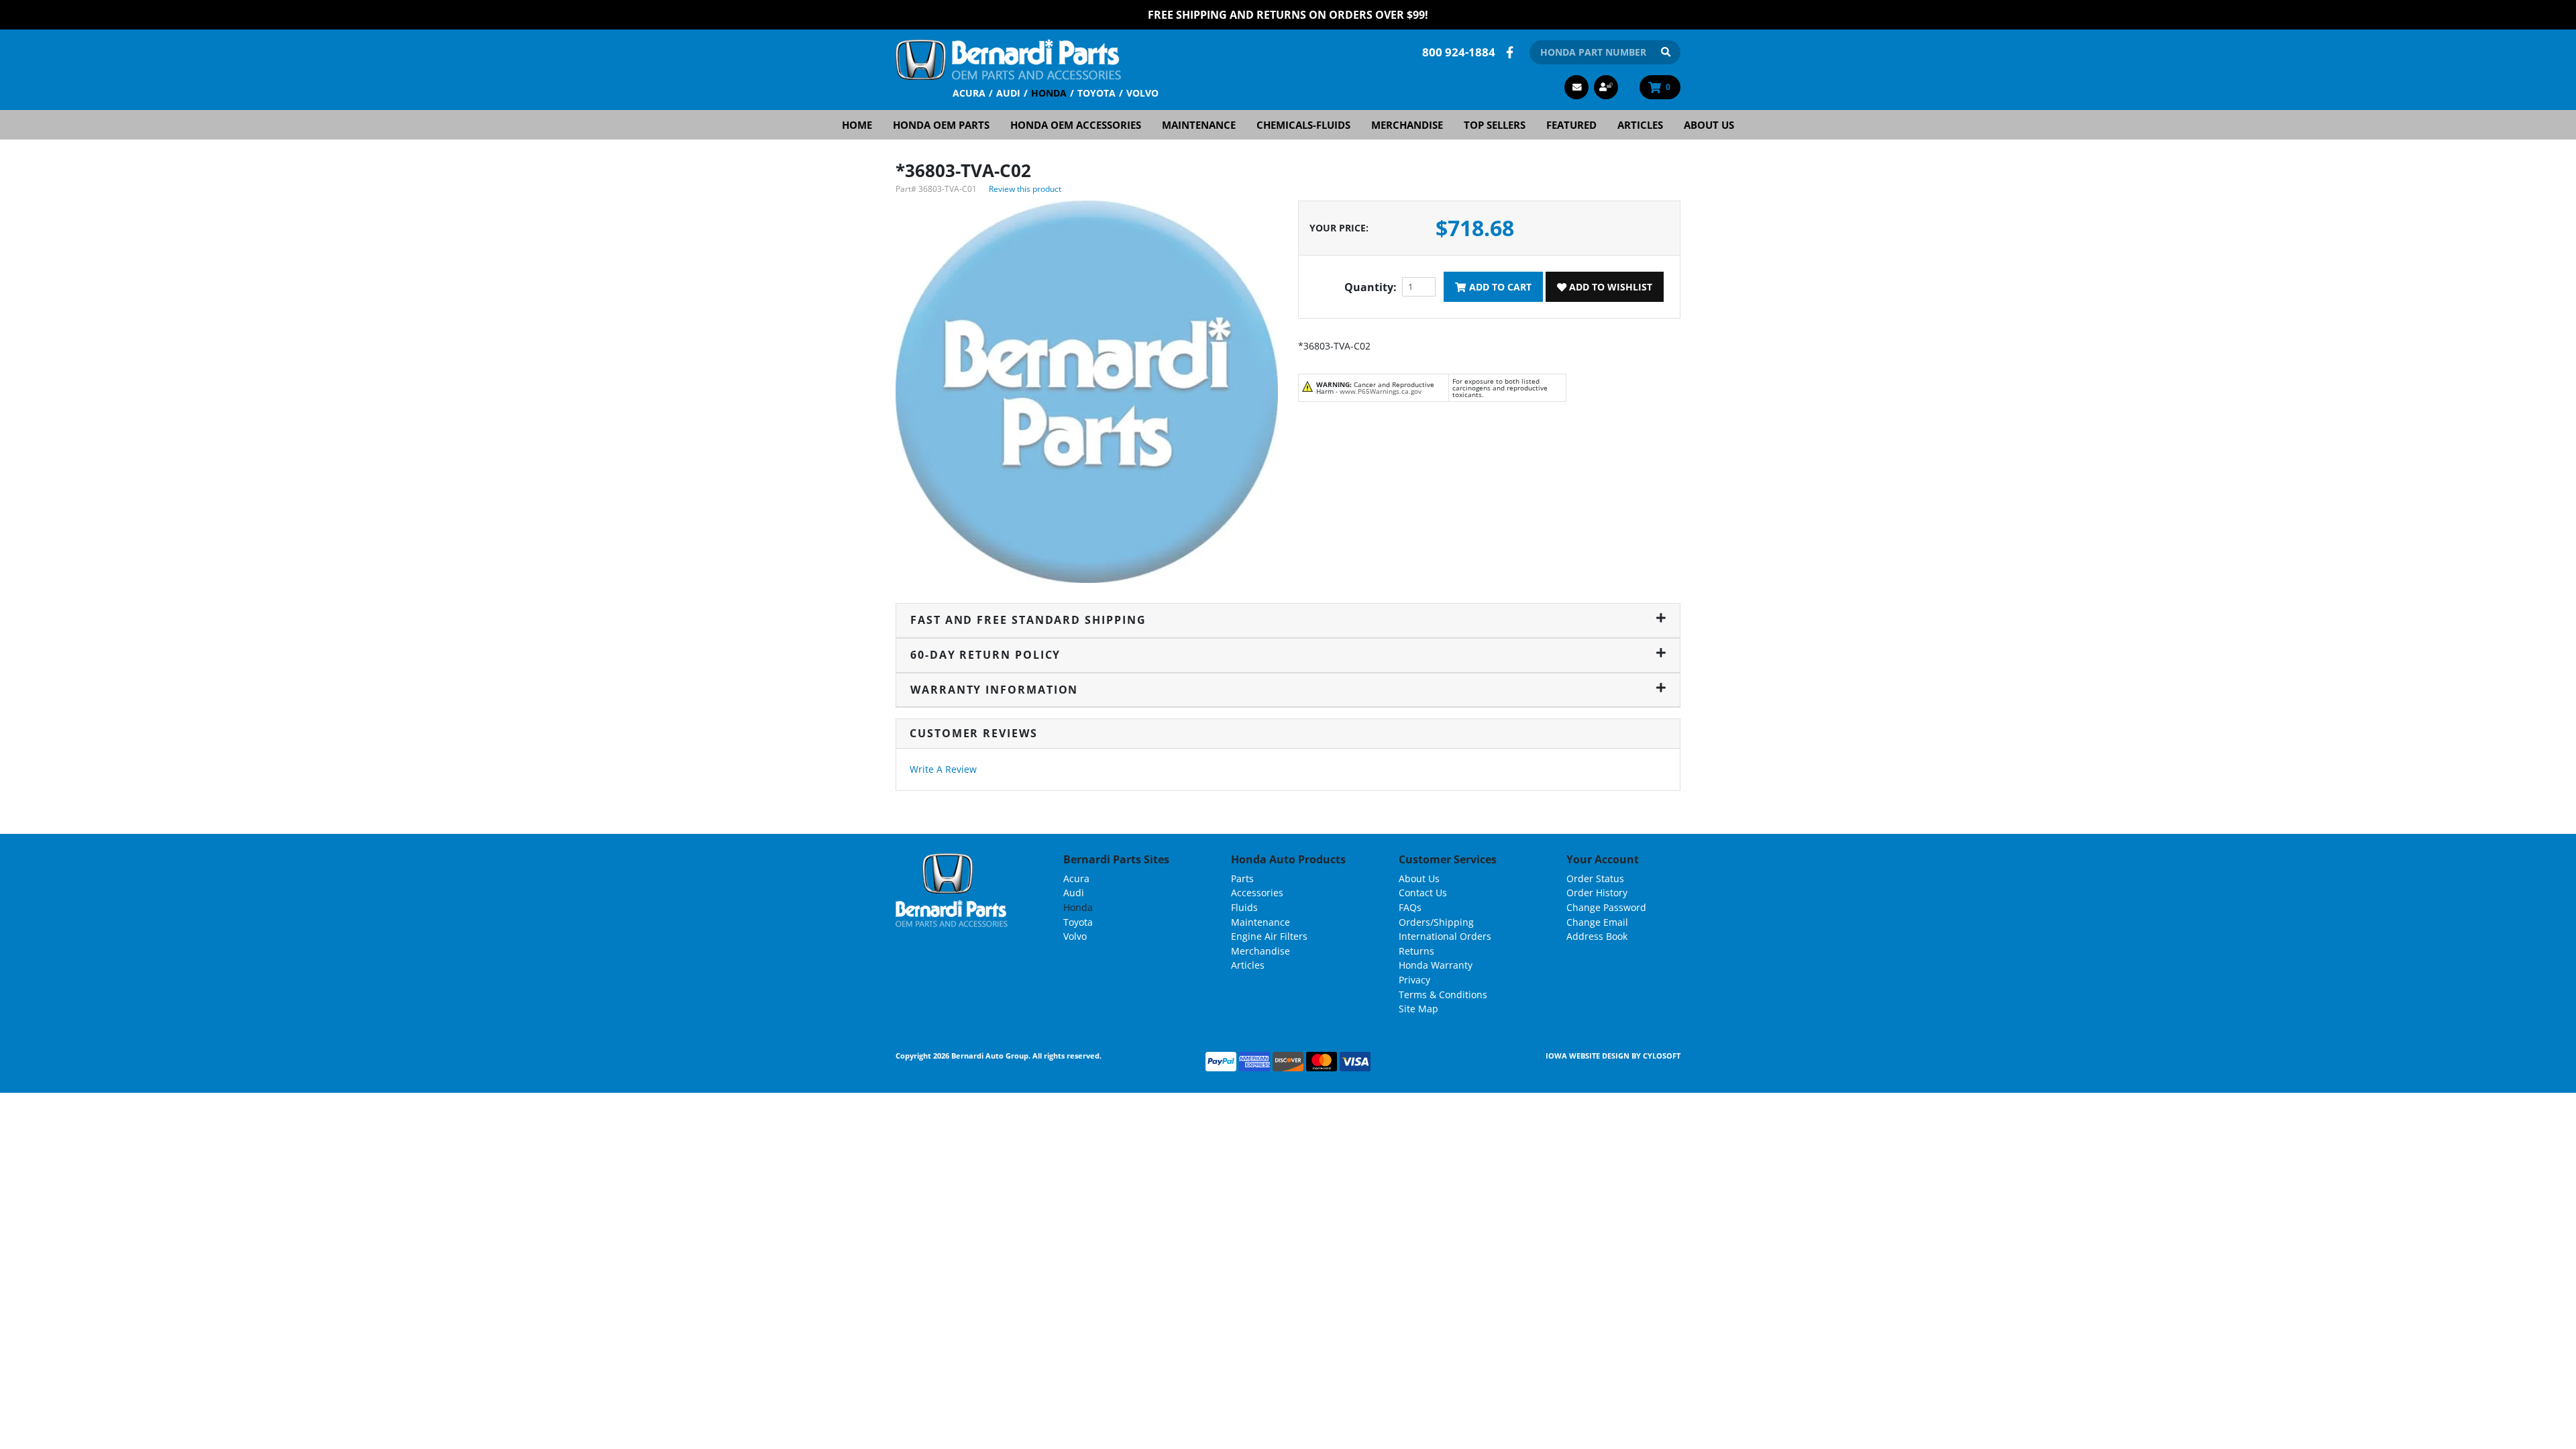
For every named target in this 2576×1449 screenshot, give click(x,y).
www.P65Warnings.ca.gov (1381, 391)
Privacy (1414, 980)
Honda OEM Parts (941, 125)
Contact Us (1423, 893)
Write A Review (943, 769)
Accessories (1257, 893)
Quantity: (1371, 287)
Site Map (1418, 1009)
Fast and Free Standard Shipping (1028, 620)
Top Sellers (1495, 125)
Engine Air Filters (1269, 936)
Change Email (1597, 922)
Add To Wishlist (1609, 287)
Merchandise (1407, 125)
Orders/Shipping (1436, 922)
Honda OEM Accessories (1076, 125)
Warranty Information (994, 690)
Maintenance (1199, 125)
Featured (1571, 125)
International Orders (1445, 936)
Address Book (1597, 936)
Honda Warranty (1436, 965)
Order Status (1595, 878)
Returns (1416, 951)
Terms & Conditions (1443, 995)
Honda (1049, 93)
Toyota (1096, 93)
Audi (1008, 93)
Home (857, 125)
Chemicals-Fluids (1303, 125)
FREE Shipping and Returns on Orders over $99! (1288, 15)
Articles (1640, 125)
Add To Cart (1499, 287)
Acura (969, 93)
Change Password (1606, 907)
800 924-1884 (1459, 52)
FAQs (1410, 907)
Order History (1597, 893)
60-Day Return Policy (985, 655)
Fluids (1244, 907)
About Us (1709, 125)
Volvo (1142, 93)
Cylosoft (1662, 1056)
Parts (1242, 878)
